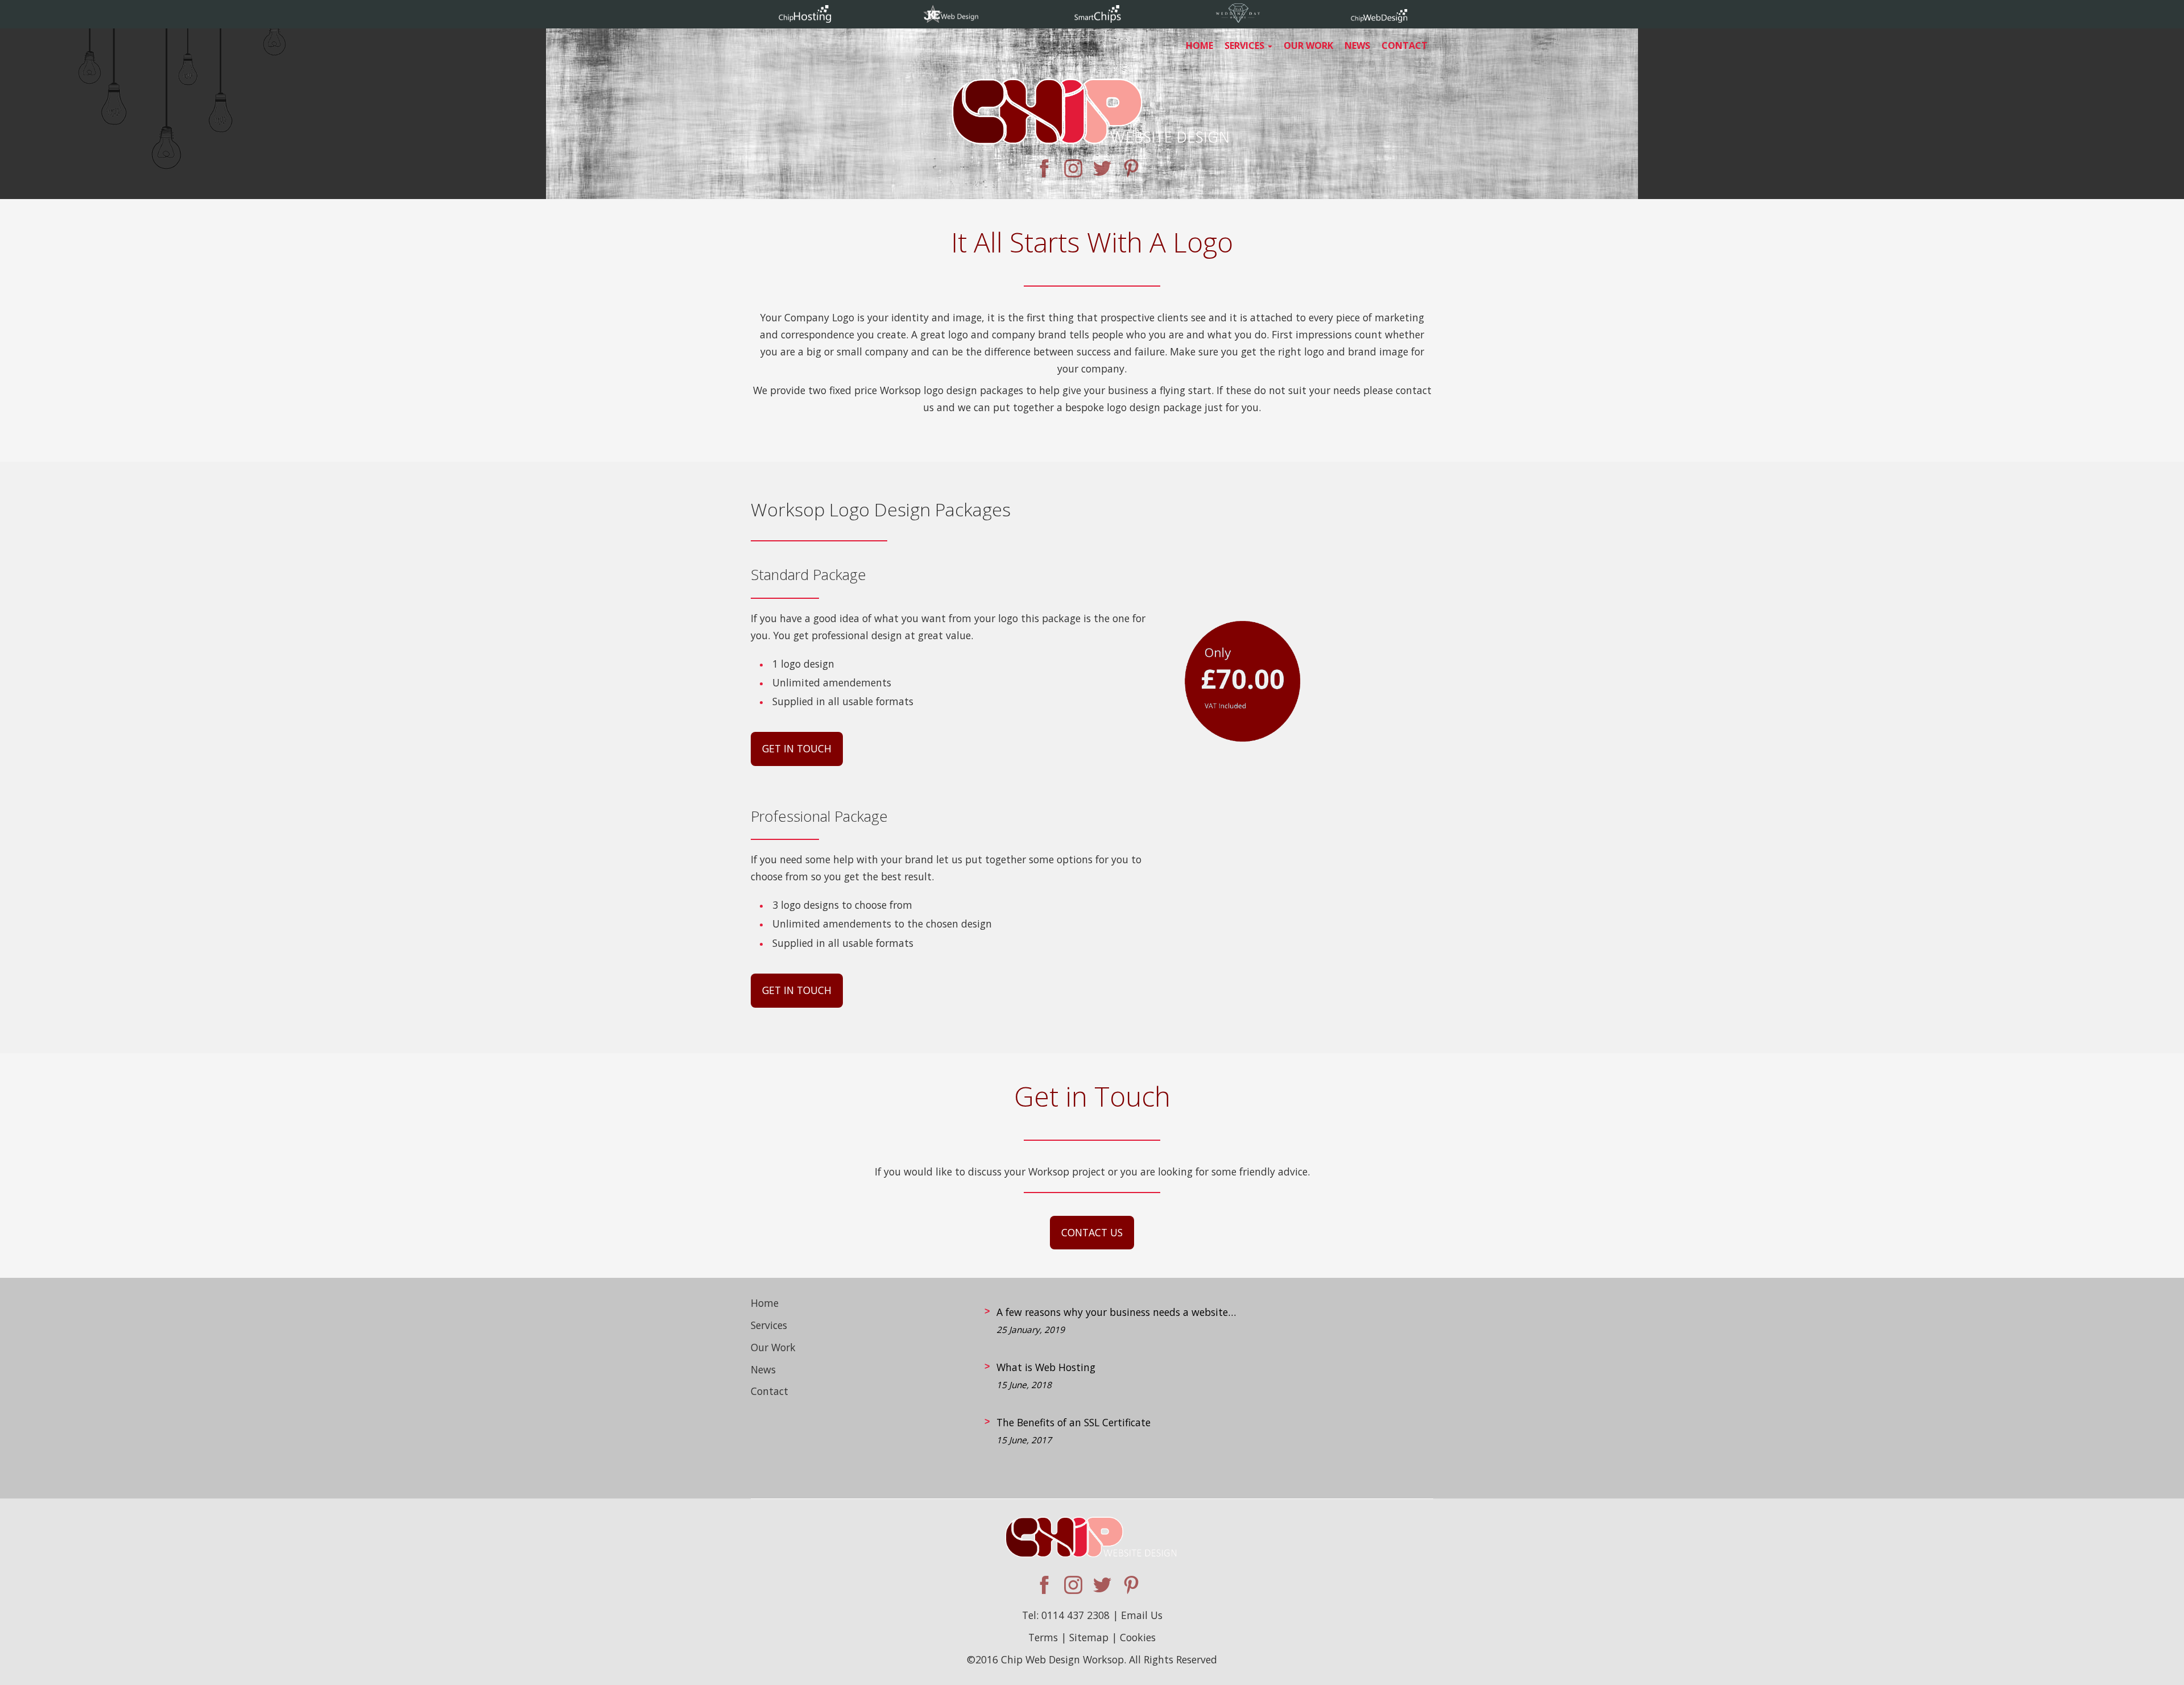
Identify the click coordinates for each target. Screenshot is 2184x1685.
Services (1246, 45)
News (1357, 45)
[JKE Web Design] (951, 19)
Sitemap (1089, 1637)
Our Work (1308, 45)
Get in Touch (797, 748)
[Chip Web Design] (1379, 19)
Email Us (1142, 1615)
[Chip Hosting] (805, 19)
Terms (1043, 1637)
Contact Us (1092, 1232)
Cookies (1138, 1637)
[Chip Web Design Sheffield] (1092, 108)
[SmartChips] (1098, 19)
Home (1199, 45)
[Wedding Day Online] (1239, 19)
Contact (1405, 45)
